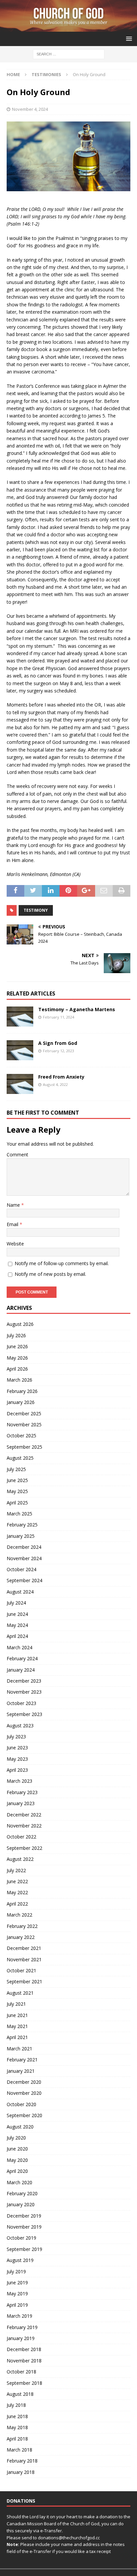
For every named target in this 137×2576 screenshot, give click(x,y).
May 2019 (17, 2294)
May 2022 (17, 1892)
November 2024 (24, 1558)
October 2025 (21, 1436)
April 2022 (17, 1904)
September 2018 (24, 2383)
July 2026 (16, 1335)
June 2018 (17, 2416)
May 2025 (17, 1491)
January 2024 (21, 1670)
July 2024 (16, 1603)
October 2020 (21, 2104)
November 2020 (24, 2093)
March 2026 (19, 1380)
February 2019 (22, 2327)
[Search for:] (69, 54)
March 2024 (19, 1647)
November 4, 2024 (30, 109)
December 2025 (24, 1413)
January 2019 (21, 2338)
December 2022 (24, 1815)
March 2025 (19, 1514)
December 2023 (24, 1681)
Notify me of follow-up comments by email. (62, 1263)
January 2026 (21, 1402)
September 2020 (24, 2115)
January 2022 (21, 1937)
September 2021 (24, 1981)
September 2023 (24, 1714)
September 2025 (24, 1447)
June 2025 (17, 1480)
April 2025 (17, 1503)
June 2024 (17, 1614)
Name (14, 1205)
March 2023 (19, 1781)
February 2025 (22, 1525)
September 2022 (24, 1848)
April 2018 (17, 2439)
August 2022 (20, 1859)
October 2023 (21, 1703)
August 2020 (20, 2127)
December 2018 (24, 2349)
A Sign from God (58, 1043)
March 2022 (19, 1915)
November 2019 (24, 2227)
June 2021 (17, 2015)
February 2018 (22, 2461)
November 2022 (24, 1826)
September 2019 (24, 2249)
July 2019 (16, 2271)
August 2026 (20, 1324)
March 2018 (19, 2450)
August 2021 (20, 1993)
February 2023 (22, 1792)
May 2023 (17, 1759)
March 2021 (19, 2049)
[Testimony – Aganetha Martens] (20, 1017)
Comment (17, 1155)
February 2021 (22, 2060)
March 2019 (19, 2316)
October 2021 (21, 1970)
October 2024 (21, 1569)
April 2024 (17, 1636)
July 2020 (16, 2138)
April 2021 (17, 2037)
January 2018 (21, 2472)
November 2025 (24, 1424)
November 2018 (24, 2361)
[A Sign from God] (20, 1050)
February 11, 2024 (59, 1017)
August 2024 (20, 1592)
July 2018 (16, 2405)
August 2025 (20, 1458)
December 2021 (24, 1948)
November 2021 (24, 1959)
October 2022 (21, 1837)
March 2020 (19, 2182)
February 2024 (22, 1658)
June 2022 (17, 1881)
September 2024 (24, 1580)
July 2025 (16, 1469)
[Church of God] (68, 28)
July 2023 (16, 1737)
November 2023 (24, 1692)
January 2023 (21, 1803)
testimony (36, 910)
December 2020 (24, 2082)
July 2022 (16, 1870)
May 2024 (17, 1625)
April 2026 (17, 1369)
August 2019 (20, 2260)
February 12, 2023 (59, 1051)
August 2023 (20, 1726)
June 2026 (17, 1346)
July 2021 (16, 2004)
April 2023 (17, 1770)
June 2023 (17, 1748)
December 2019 (24, 2216)
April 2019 (17, 2305)
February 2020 (22, 2193)
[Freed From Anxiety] (20, 1084)
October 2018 (21, 2372)
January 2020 (21, 2204)
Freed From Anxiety (61, 1077)
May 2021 (17, 2026)
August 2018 (20, 2394)
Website (15, 1244)
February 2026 (22, 1391)
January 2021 (21, 2071)
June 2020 (17, 2149)
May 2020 (17, 2160)
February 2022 (22, 1926)
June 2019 (17, 2282)
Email (13, 1224)
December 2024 (24, 1547)
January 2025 (21, 1536)
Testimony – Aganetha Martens (77, 1009)
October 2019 (21, 2238)
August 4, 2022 (55, 1084)
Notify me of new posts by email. (50, 1274)
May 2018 (17, 2427)
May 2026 (17, 1358)
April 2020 (17, 2171)
